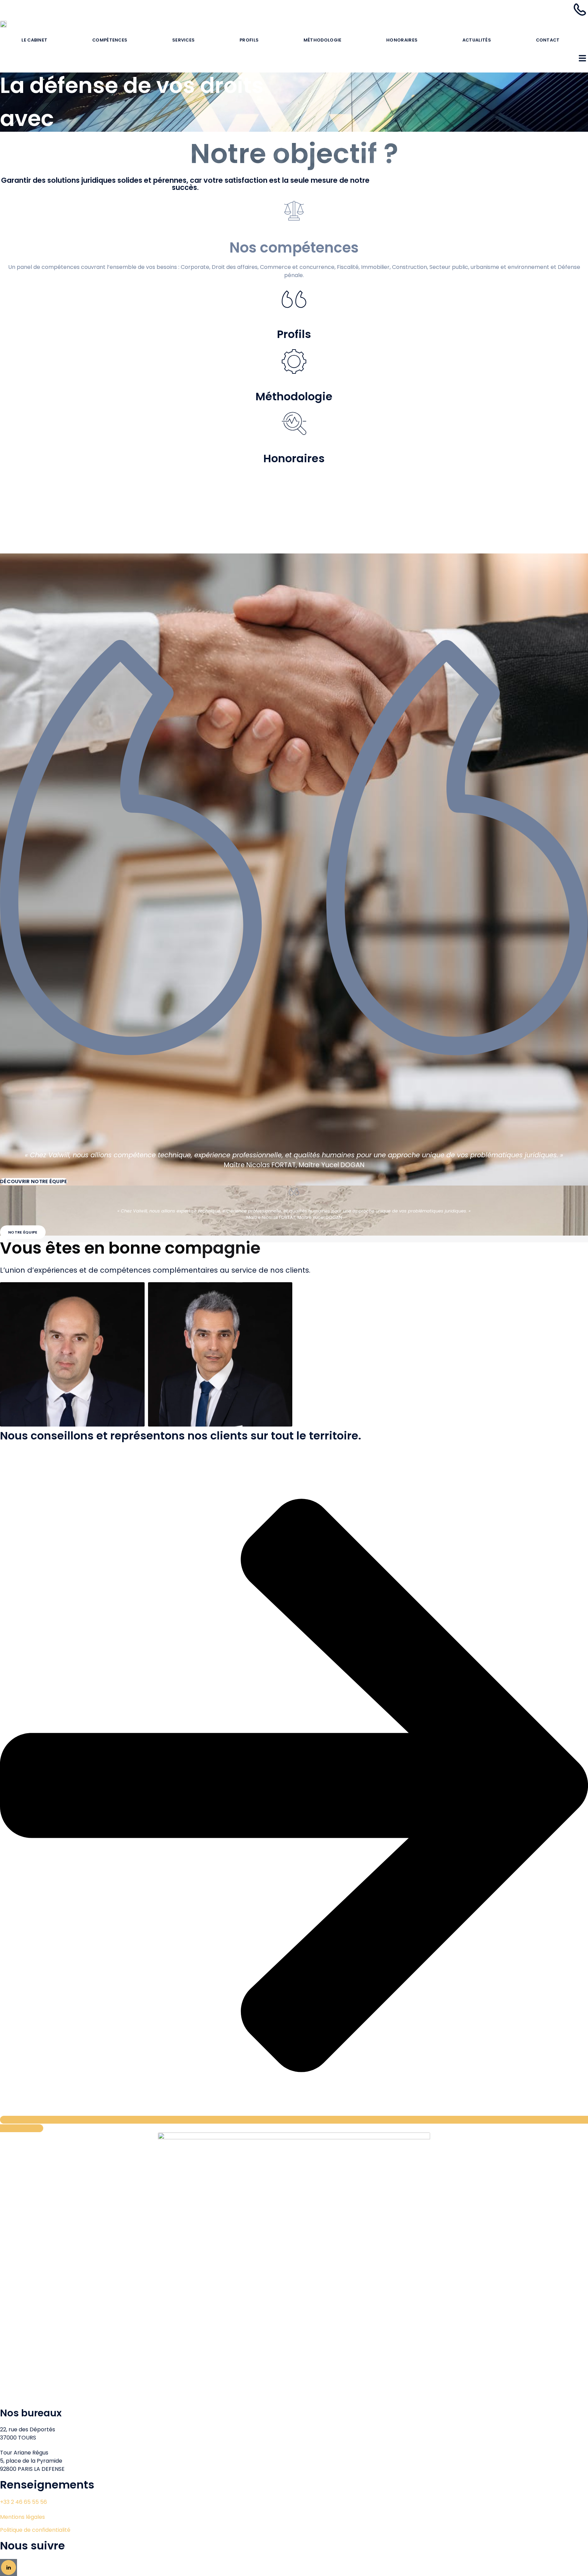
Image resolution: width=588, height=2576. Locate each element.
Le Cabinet (34, 40)
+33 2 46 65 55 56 (23, 2502)
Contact (548, 40)
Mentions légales (22, 2517)
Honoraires (402, 40)
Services (183, 40)
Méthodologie (323, 40)
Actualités (477, 40)
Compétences (110, 40)
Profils (249, 40)
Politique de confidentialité (35, 2530)
